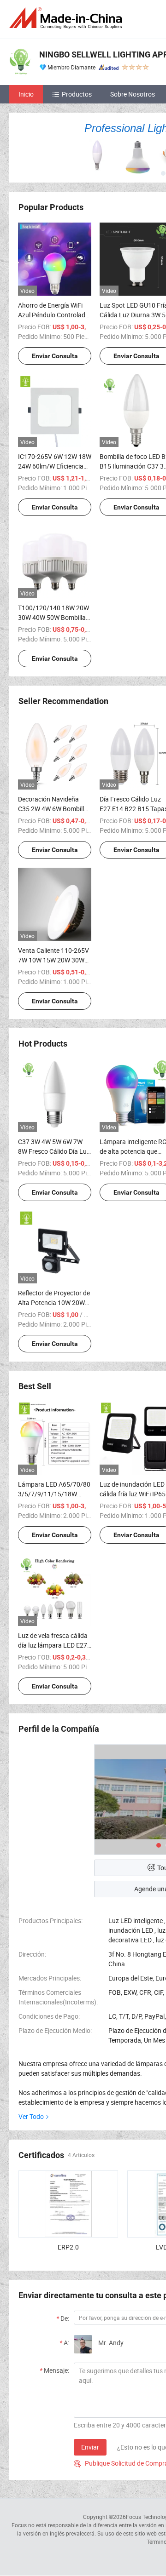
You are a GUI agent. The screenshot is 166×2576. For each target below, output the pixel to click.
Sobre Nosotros (133, 94)
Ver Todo (31, 2116)
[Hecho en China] (67, 18)
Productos (77, 94)
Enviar (90, 2447)
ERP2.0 (68, 2247)
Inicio (26, 94)
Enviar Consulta (55, 356)
